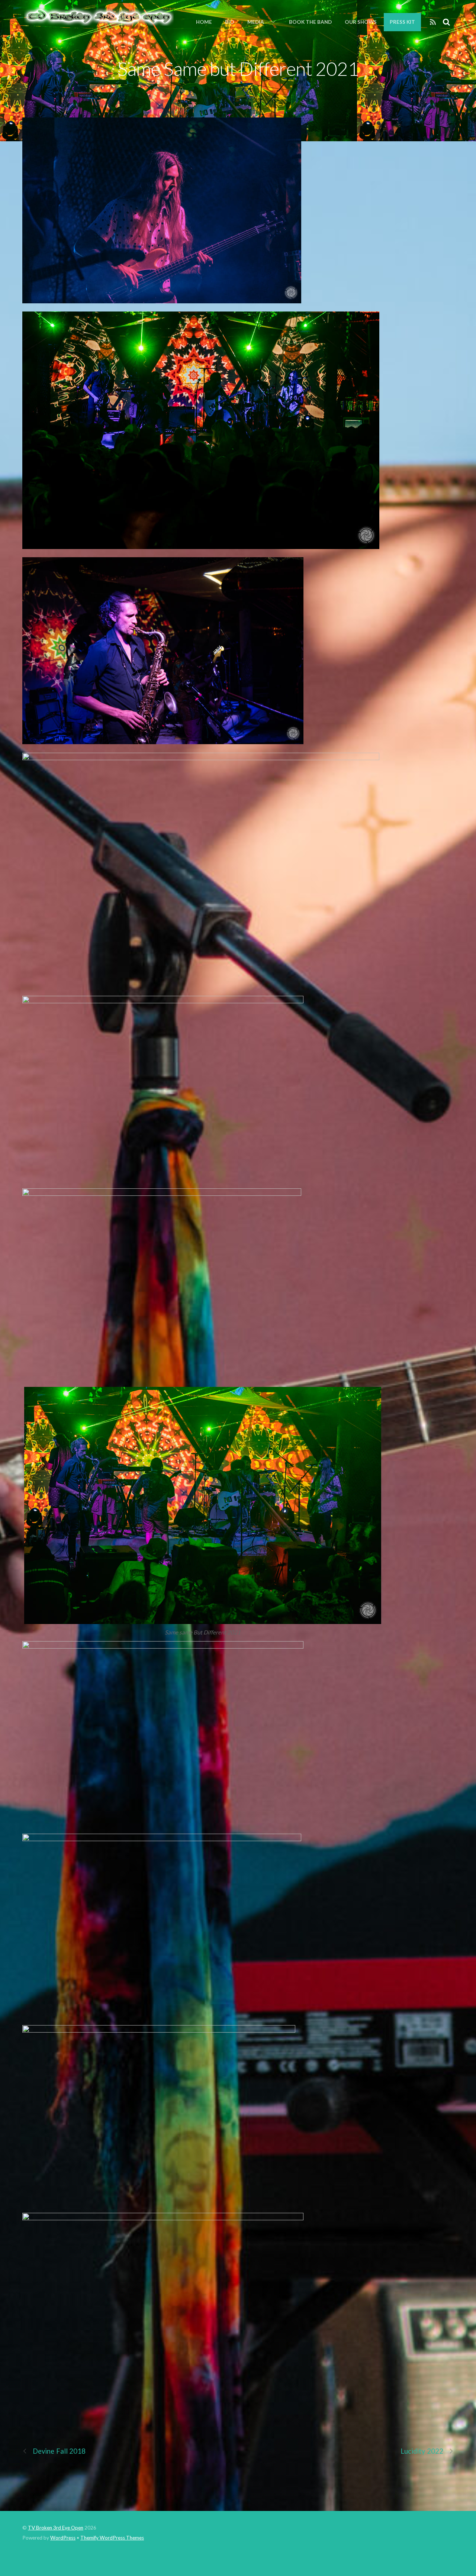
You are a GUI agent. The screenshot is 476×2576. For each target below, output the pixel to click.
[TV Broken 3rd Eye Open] (98, 22)
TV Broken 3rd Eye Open (56, 2528)
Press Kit (402, 22)
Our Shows (361, 22)
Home (204, 22)
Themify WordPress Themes (112, 2538)
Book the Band (310, 22)
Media (256, 22)
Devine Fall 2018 (59, 2451)
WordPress (63, 2538)
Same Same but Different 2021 (238, 68)
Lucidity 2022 (422, 2451)
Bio (230, 22)
